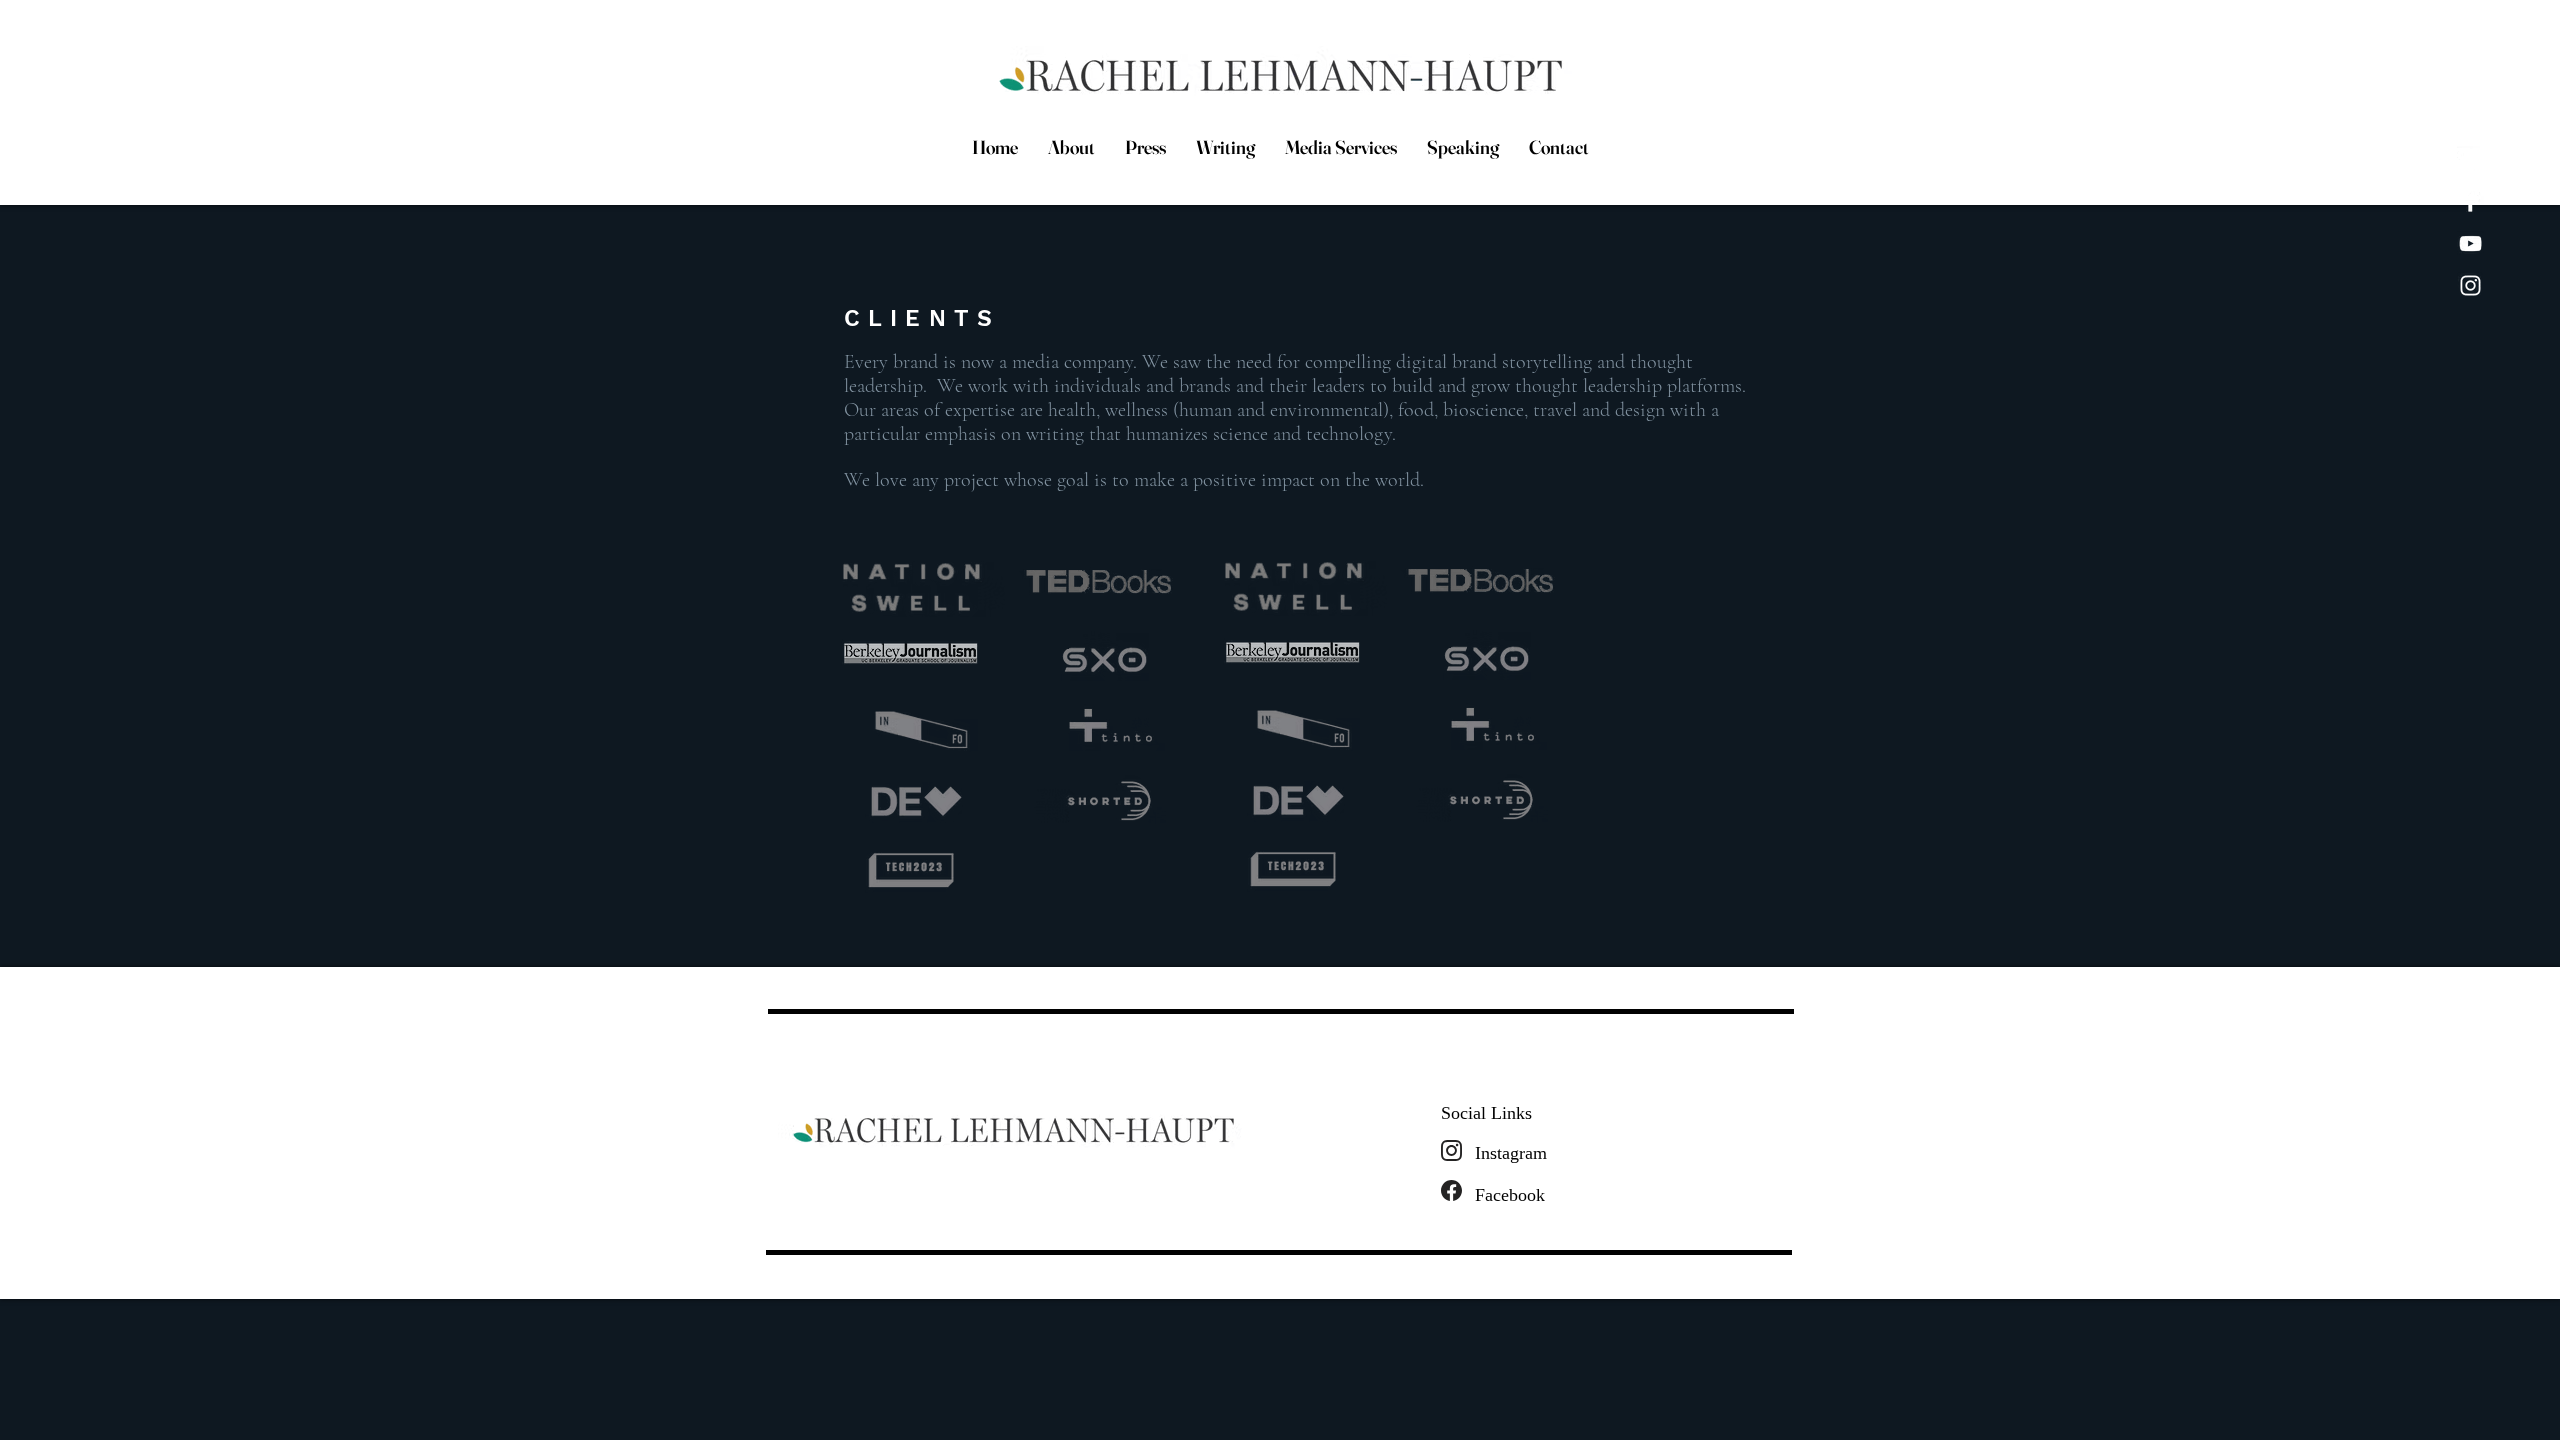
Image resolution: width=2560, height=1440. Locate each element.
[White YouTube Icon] (2470, 243)
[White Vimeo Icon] (2470, 159)
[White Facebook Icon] (2470, 201)
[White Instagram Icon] (2470, 285)
